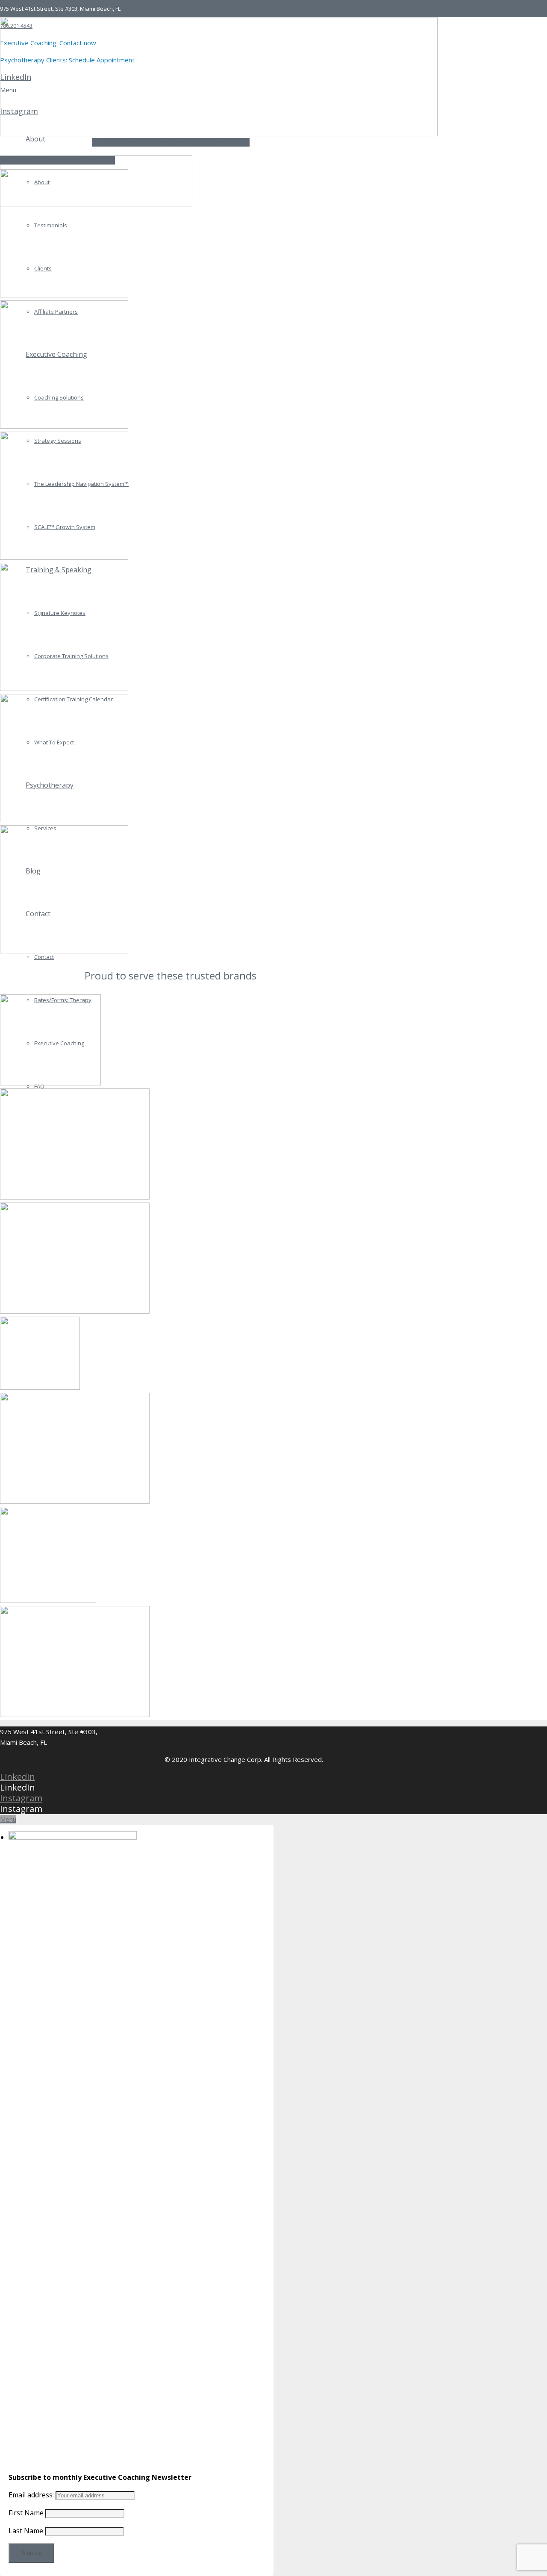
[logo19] (171, 1450)
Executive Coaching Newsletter (57, 160)
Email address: (32, 2495)
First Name (26, 2513)
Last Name (26, 2531)
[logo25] (171, 1663)
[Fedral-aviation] (171, 1556)
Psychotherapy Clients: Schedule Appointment (171, 142)
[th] (171, 1355)
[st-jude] (171, 1041)
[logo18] (171, 1260)
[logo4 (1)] (171, 1145)
